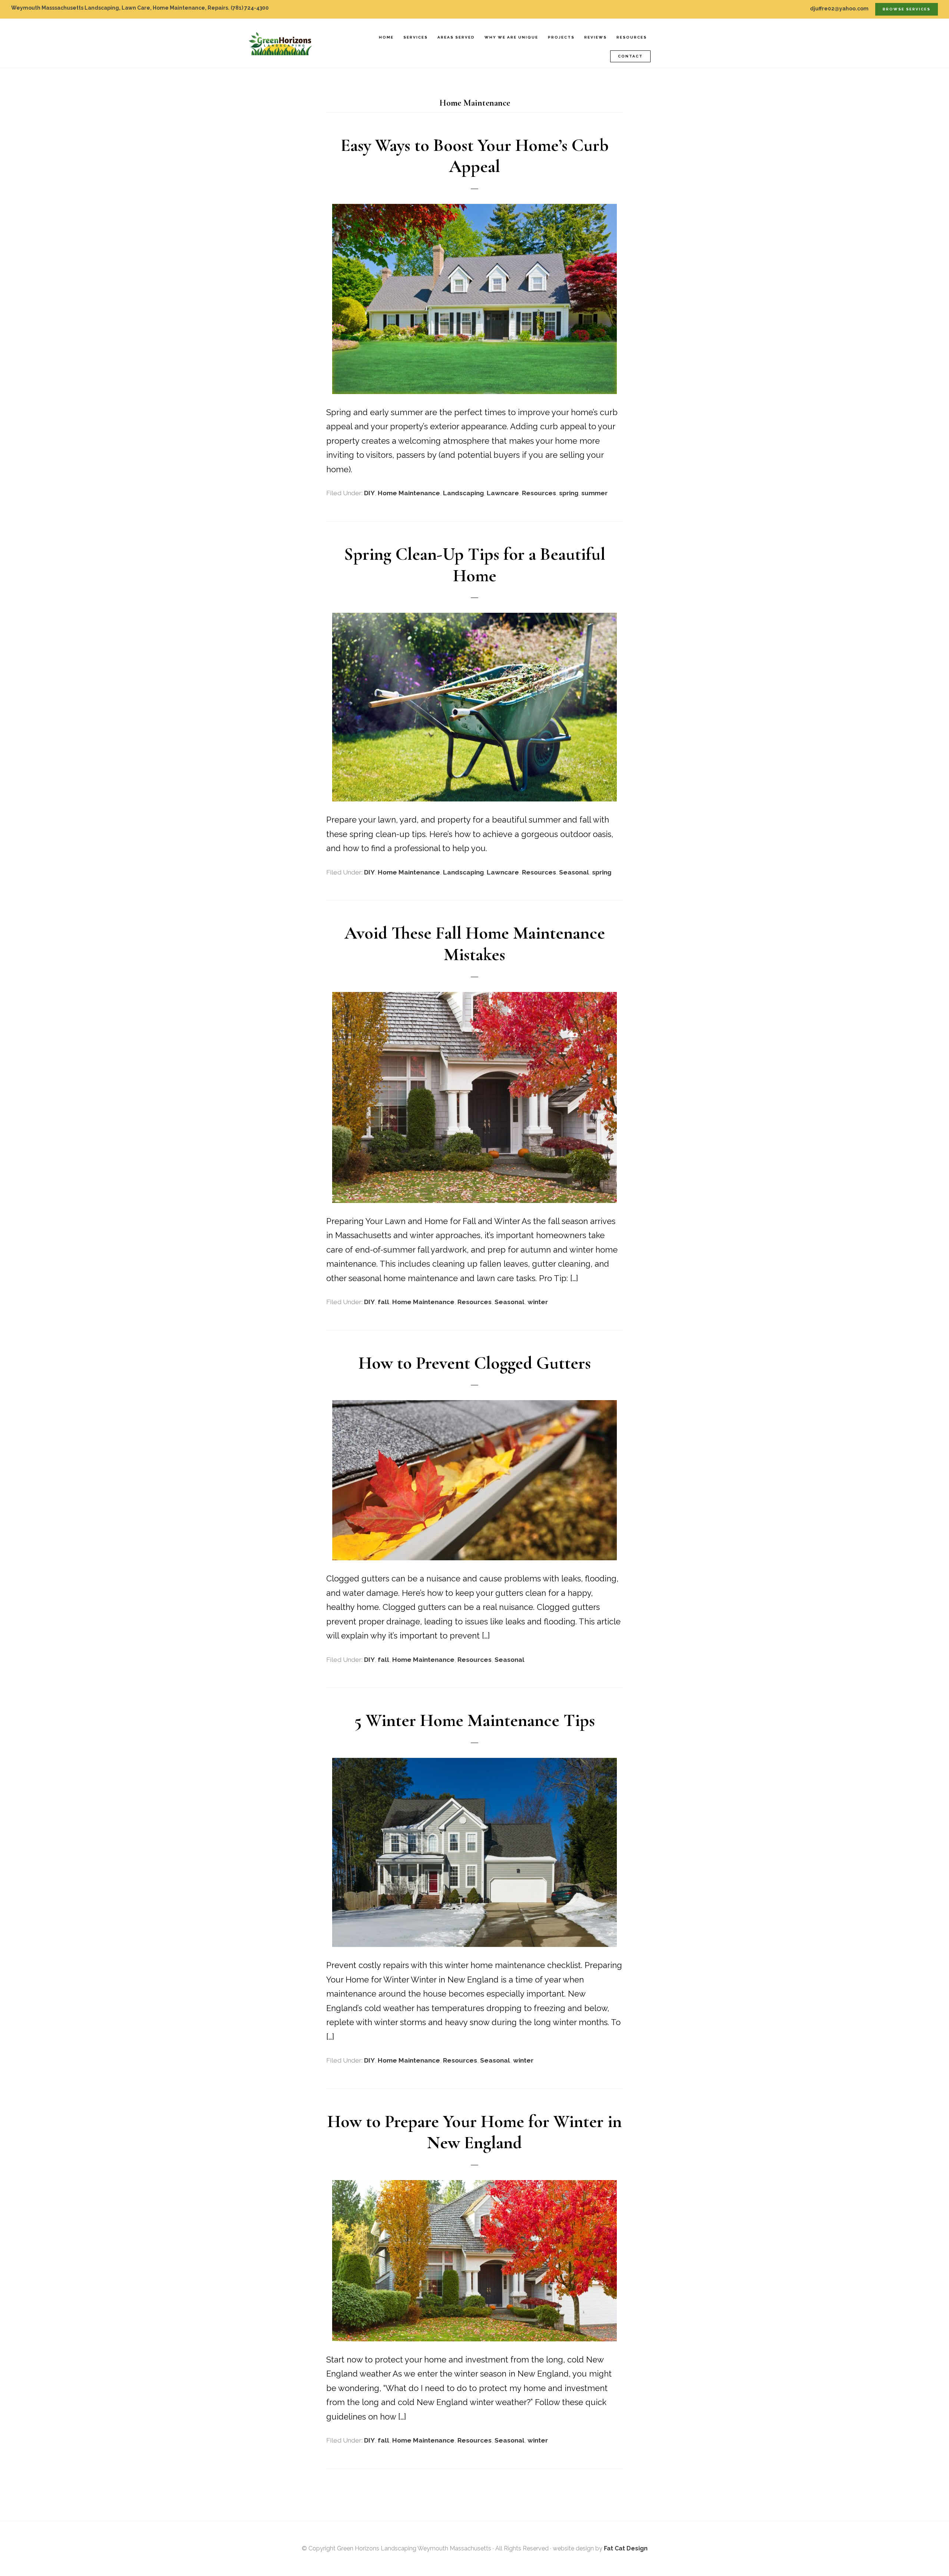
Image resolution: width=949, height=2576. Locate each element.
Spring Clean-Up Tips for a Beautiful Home (475, 565)
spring (569, 493)
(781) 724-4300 (250, 8)
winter (538, 1302)
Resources (539, 493)
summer (594, 493)
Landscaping (463, 493)
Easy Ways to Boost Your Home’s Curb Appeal (475, 156)
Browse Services (907, 9)
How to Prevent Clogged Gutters (475, 1363)
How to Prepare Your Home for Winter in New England (474, 2132)
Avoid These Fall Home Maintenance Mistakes (475, 944)
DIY (369, 493)
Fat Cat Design (626, 2548)
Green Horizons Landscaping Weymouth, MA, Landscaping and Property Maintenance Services (285, 43)
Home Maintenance (409, 493)
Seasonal (574, 872)
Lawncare (503, 493)
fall (383, 1302)
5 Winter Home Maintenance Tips (475, 1720)
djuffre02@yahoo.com (839, 9)
